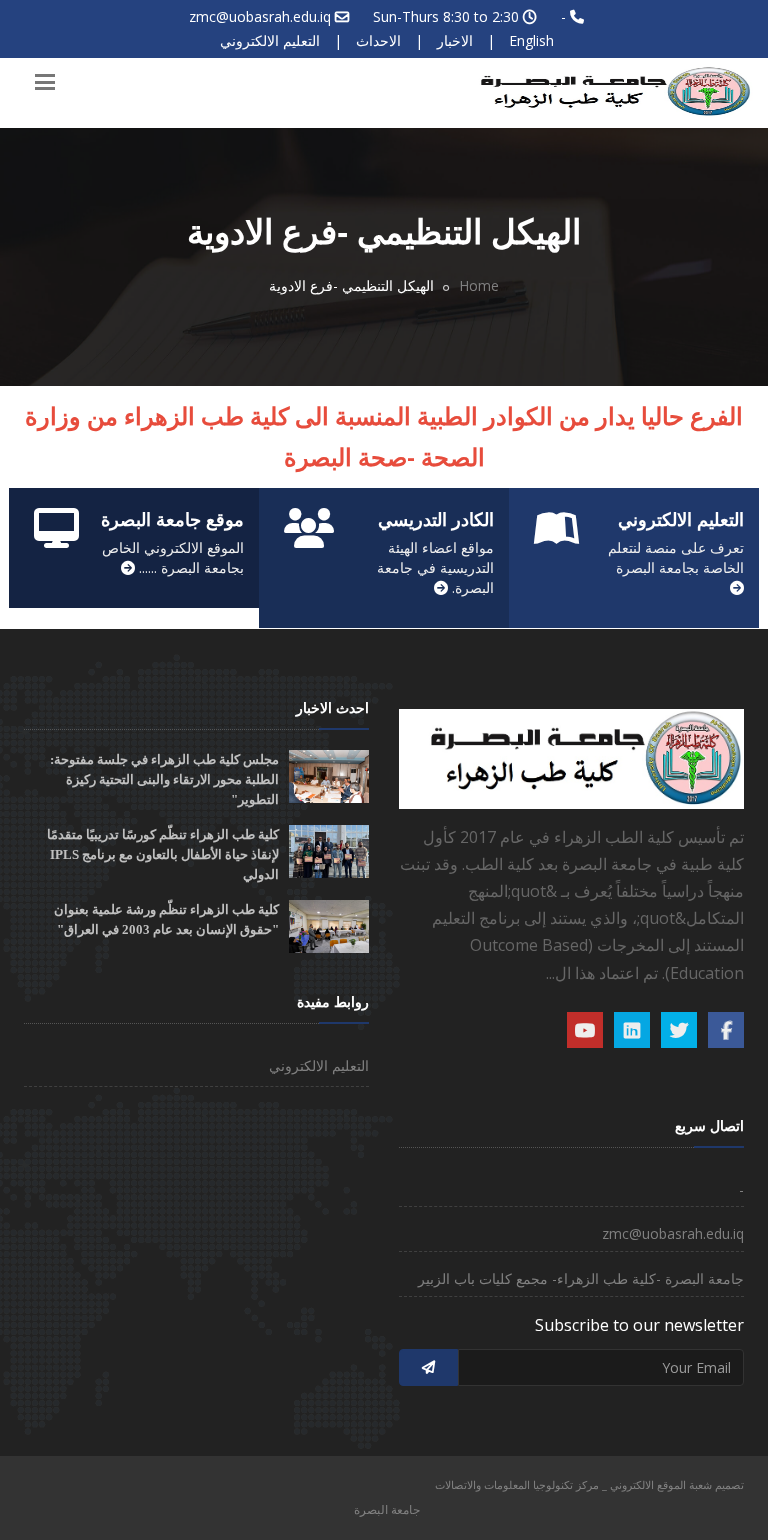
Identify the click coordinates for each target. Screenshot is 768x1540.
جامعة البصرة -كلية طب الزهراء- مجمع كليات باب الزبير (581, 1278)
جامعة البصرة (387, 1509)
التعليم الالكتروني (270, 40)
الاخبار (455, 40)
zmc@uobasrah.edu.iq (260, 16)
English (531, 40)
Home (479, 285)
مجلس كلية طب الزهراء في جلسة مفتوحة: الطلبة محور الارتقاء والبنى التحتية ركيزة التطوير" (164, 779)
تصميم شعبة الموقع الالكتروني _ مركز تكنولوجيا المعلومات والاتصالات (589, 1484)
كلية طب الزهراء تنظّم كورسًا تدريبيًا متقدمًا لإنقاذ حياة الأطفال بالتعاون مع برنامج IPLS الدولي (163, 854)
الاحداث (378, 40)
